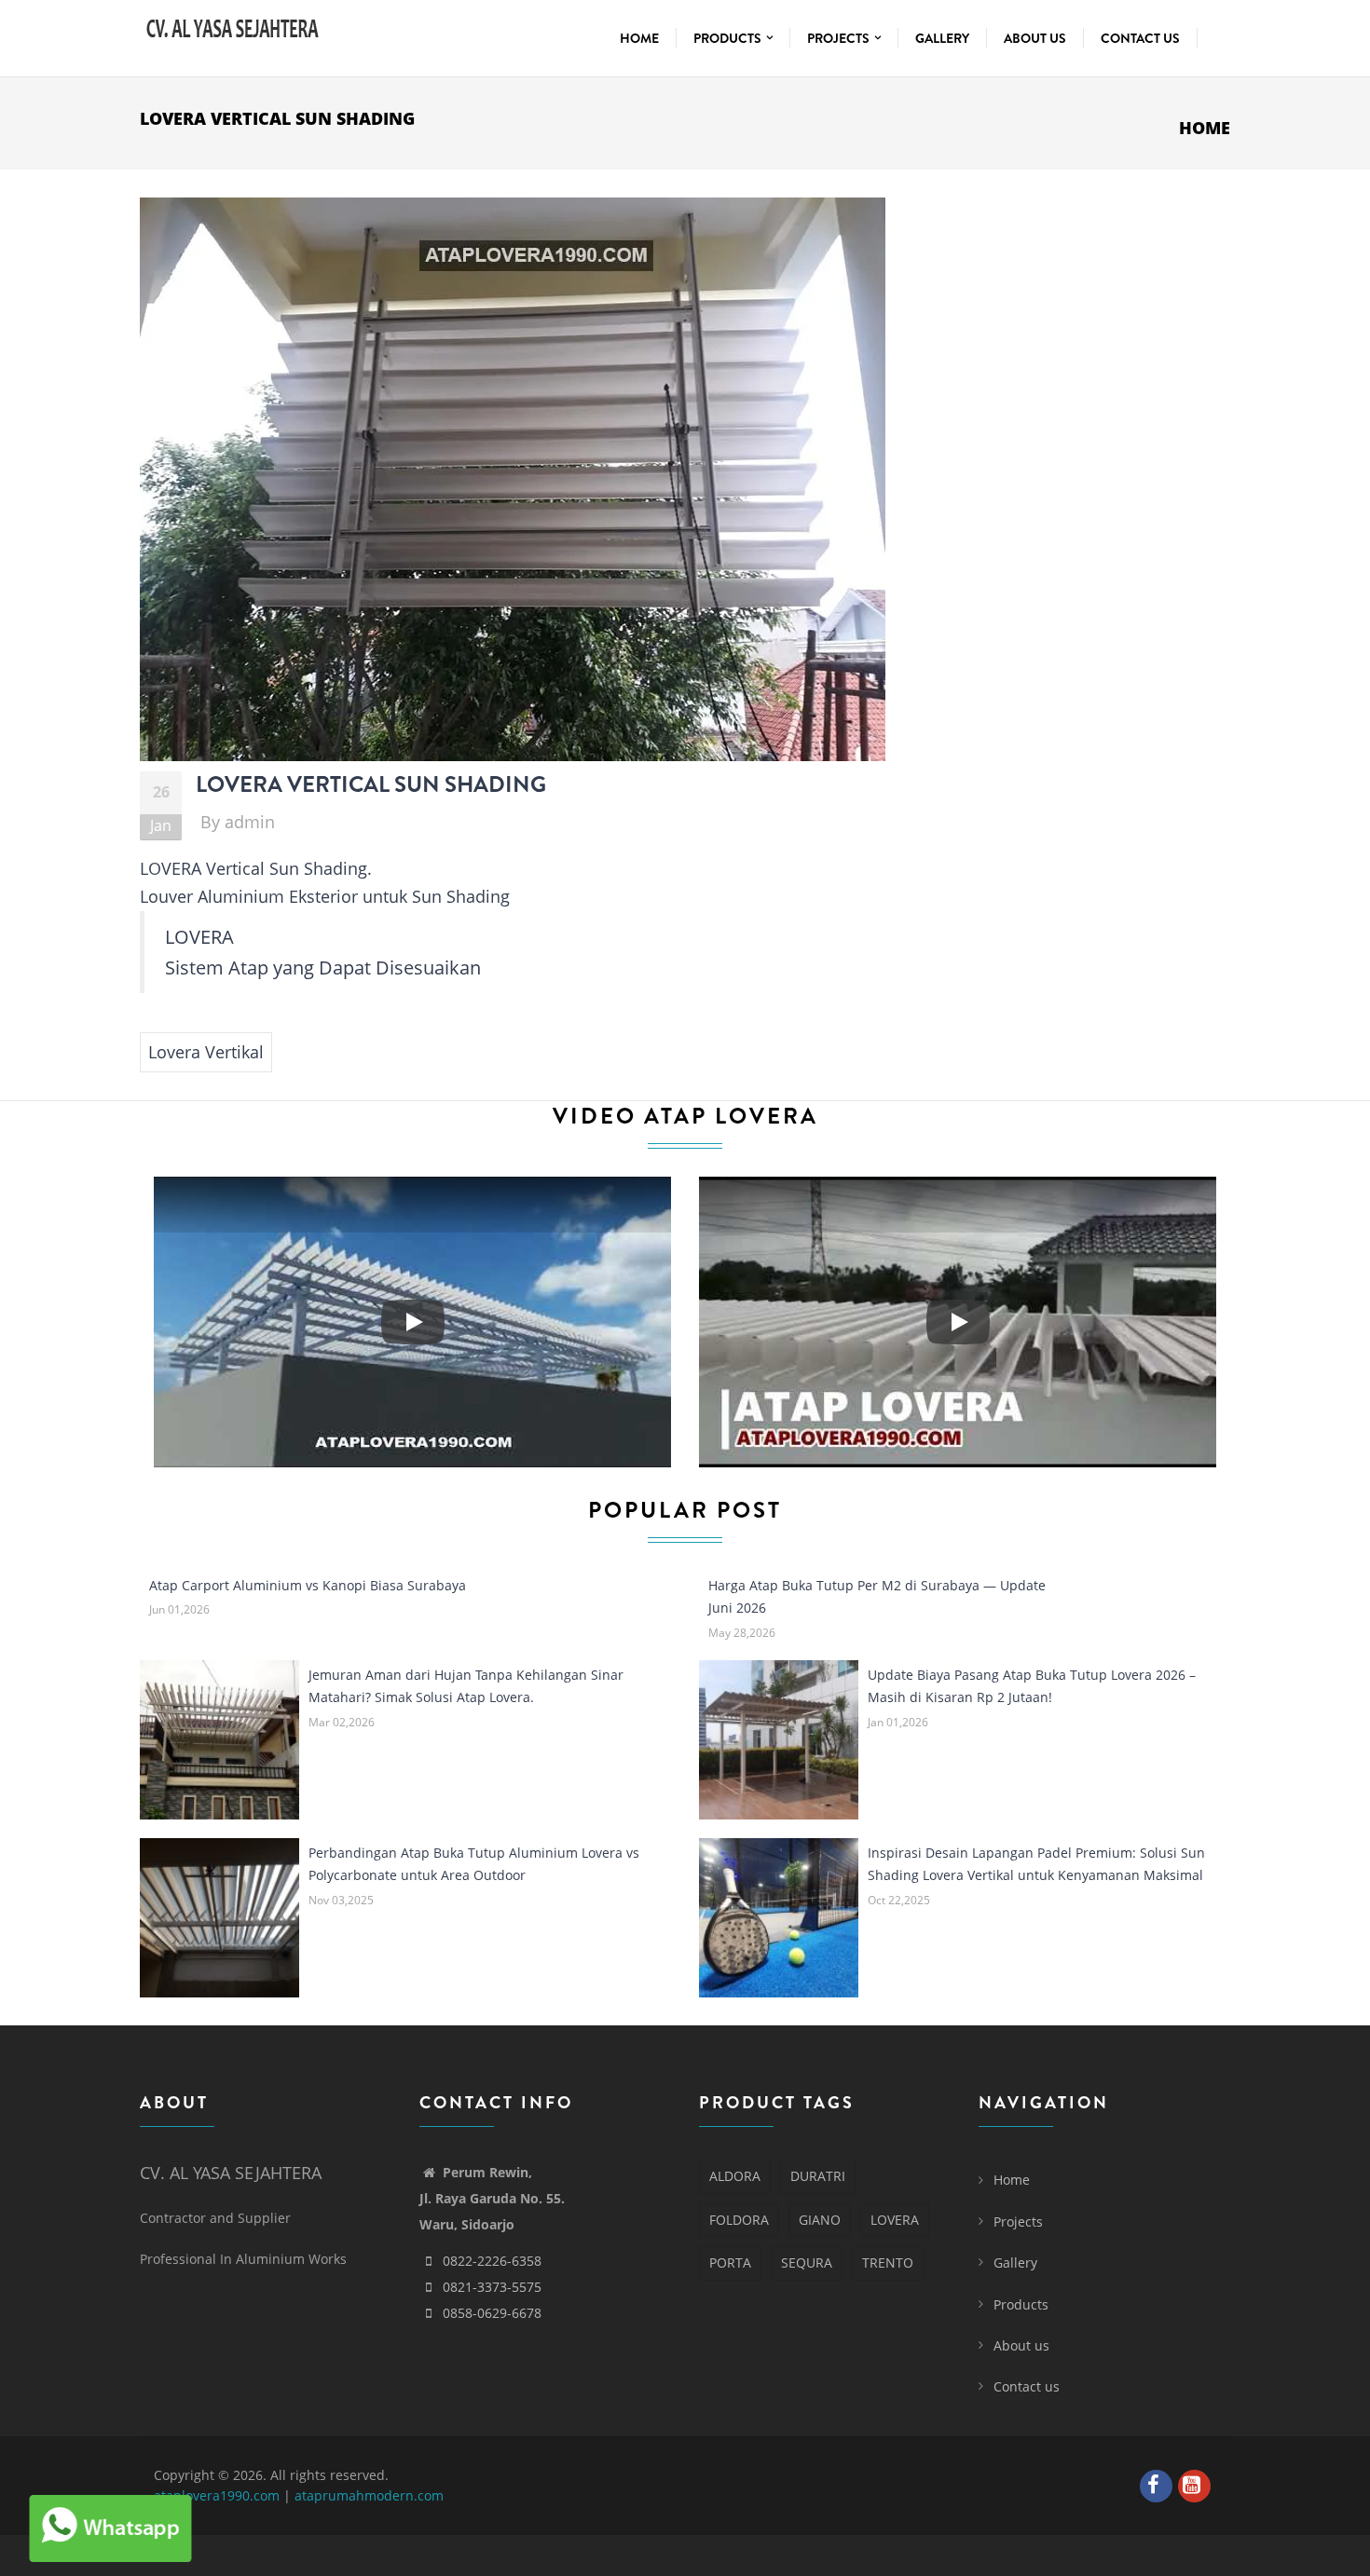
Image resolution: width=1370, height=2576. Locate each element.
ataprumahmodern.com (369, 2495)
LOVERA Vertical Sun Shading (371, 784)
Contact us (1140, 38)
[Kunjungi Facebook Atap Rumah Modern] (1159, 2487)
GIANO (820, 2220)
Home (639, 38)
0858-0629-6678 (492, 2313)
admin (250, 822)
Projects (840, 38)
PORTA (730, 2263)
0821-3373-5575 (492, 2287)
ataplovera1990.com (217, 2495)
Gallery (942, 38)
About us (1035, 38)
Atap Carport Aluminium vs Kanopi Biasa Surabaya (308, 1585)
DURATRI (818, 2176)
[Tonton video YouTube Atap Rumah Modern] (1197, 2487)
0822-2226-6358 (492, 2261)
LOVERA (895, 2220)
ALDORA (735, 2176)
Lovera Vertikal (206, 1052)
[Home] (233, 26)
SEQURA (807, 2263)
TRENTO (888, 2263)
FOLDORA (739, 2220)
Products (729, 38)
